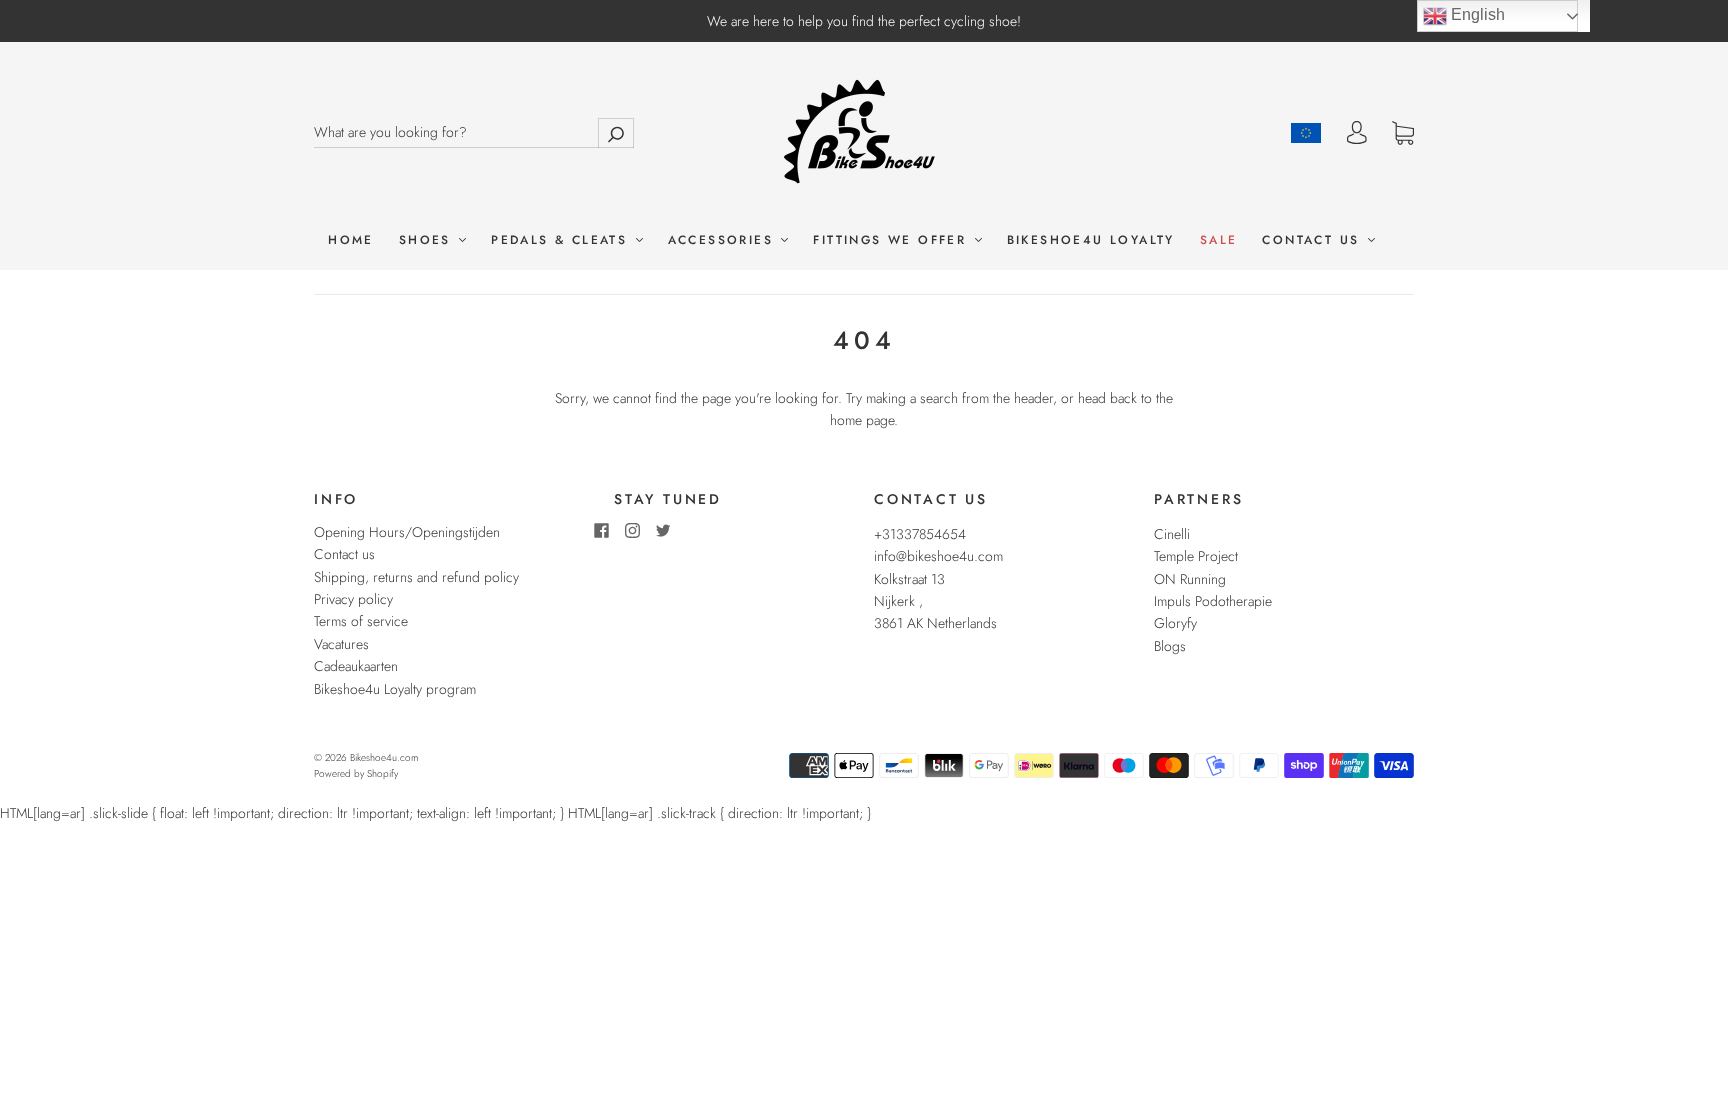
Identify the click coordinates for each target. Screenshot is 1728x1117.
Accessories (724, 240)
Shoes (428, 240)
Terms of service (361, 621)
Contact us (1313, 240)
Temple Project (1196, 556)
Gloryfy (1175, 623)
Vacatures (341, 644)
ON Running (1190, 579)
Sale (1219, 240)
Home (351, 240)
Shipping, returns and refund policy (416, 577)
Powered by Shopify (356, 773)
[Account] (1357, 133)
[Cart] (1403, 134)
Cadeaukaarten (356, 666)
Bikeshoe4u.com (384, 757)
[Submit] (616, 132)
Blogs (1170, 646)
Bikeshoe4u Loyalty (1091, 240)
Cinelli (1172, 534)
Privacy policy (353, 599)
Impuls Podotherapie (1213, 601)
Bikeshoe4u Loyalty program (395, 689)
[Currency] (1306, 133)
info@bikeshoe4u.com (938, 556)
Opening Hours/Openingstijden (407, 532)
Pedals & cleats (562, 240)
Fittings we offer (892, 240)
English (1476, 14)
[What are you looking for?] (474, 132)
